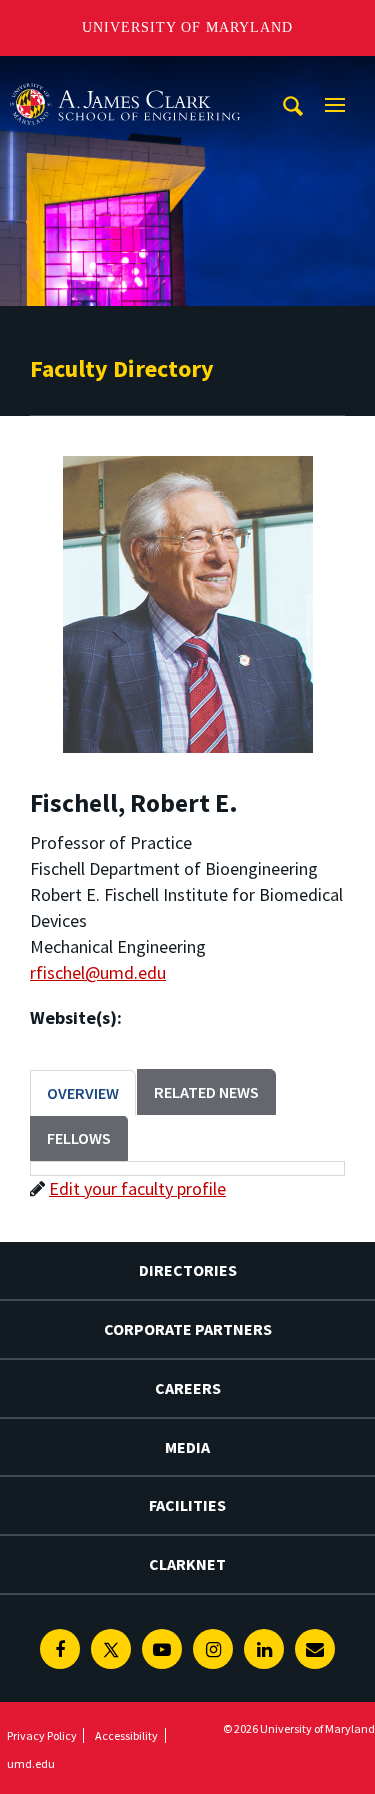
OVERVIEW (83, 1093)
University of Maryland (187, 27)
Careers (188, 1388)
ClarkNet (187, 1564)
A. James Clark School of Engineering (125, 74)
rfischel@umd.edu (98, 972)
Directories (188, 1270)
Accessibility (126, 1735)
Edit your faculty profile (137, 1188)
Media (187, 1447)
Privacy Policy (42, 1735)
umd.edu (31, 1763)
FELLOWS (79, 1138)
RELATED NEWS (206, 1092)
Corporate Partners (188, 1329)
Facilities (187, 1505)
